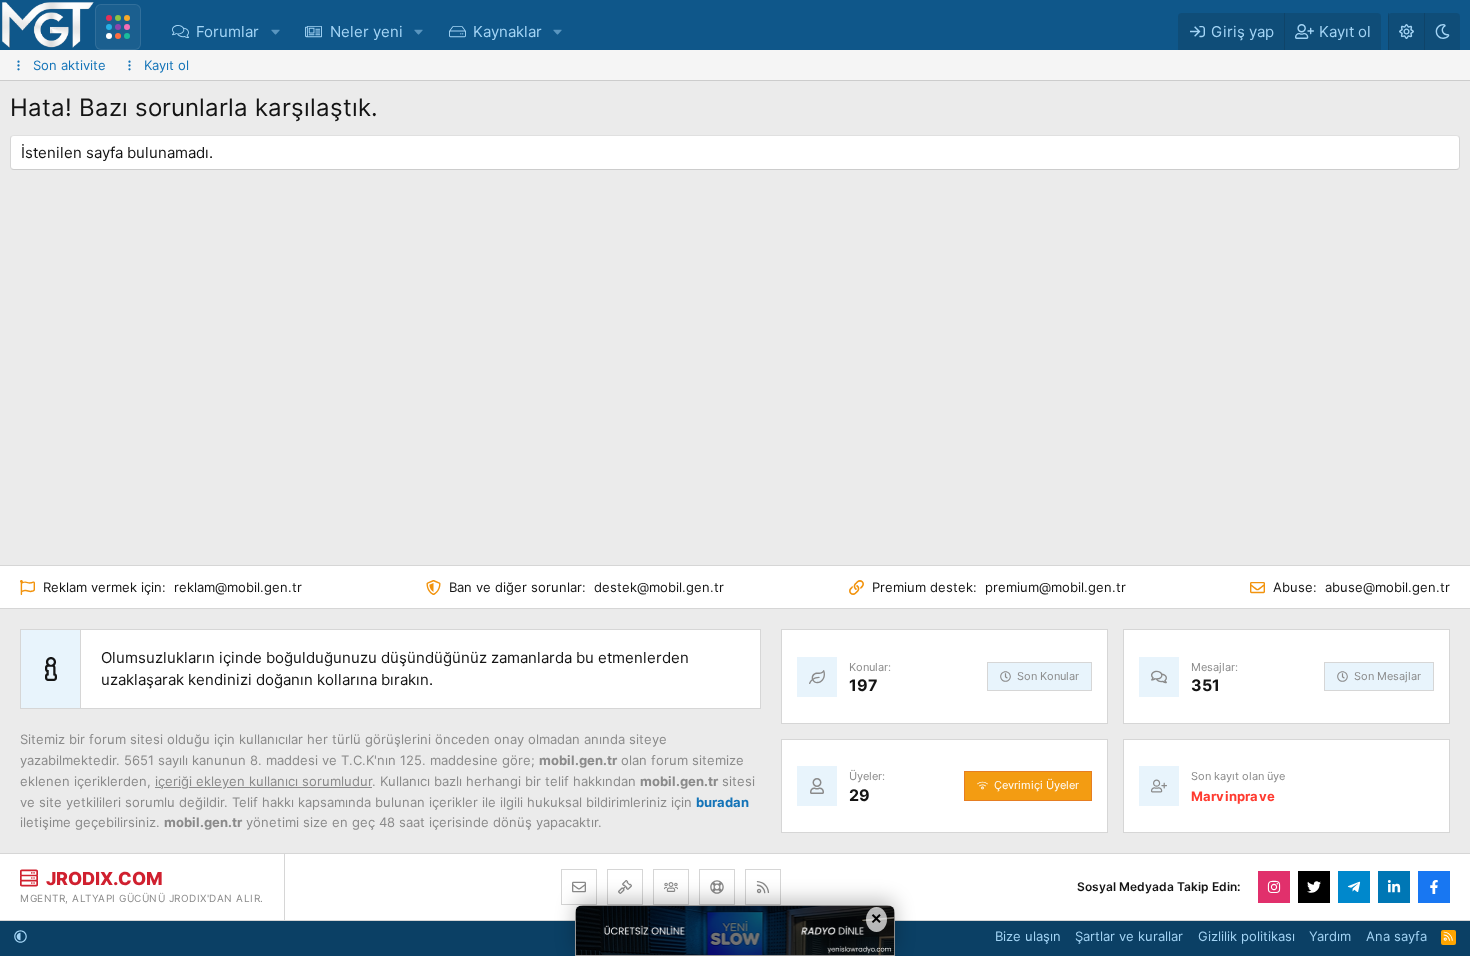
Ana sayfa (1396, 936)
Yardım (1330, 936)
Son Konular (1048, 676)
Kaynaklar (507, 31)
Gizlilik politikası (1246, 936)
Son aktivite (69, 65)
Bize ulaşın (1028, 936)
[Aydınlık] (1406, 31)
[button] (275, 31)
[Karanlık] (1442, 31)
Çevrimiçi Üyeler (1036, 785)
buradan (722, 802)
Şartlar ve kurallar (1129, 936)
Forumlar (227, 31)
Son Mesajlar (1387, 676)
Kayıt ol (166, 65)
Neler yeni (366, 31)
